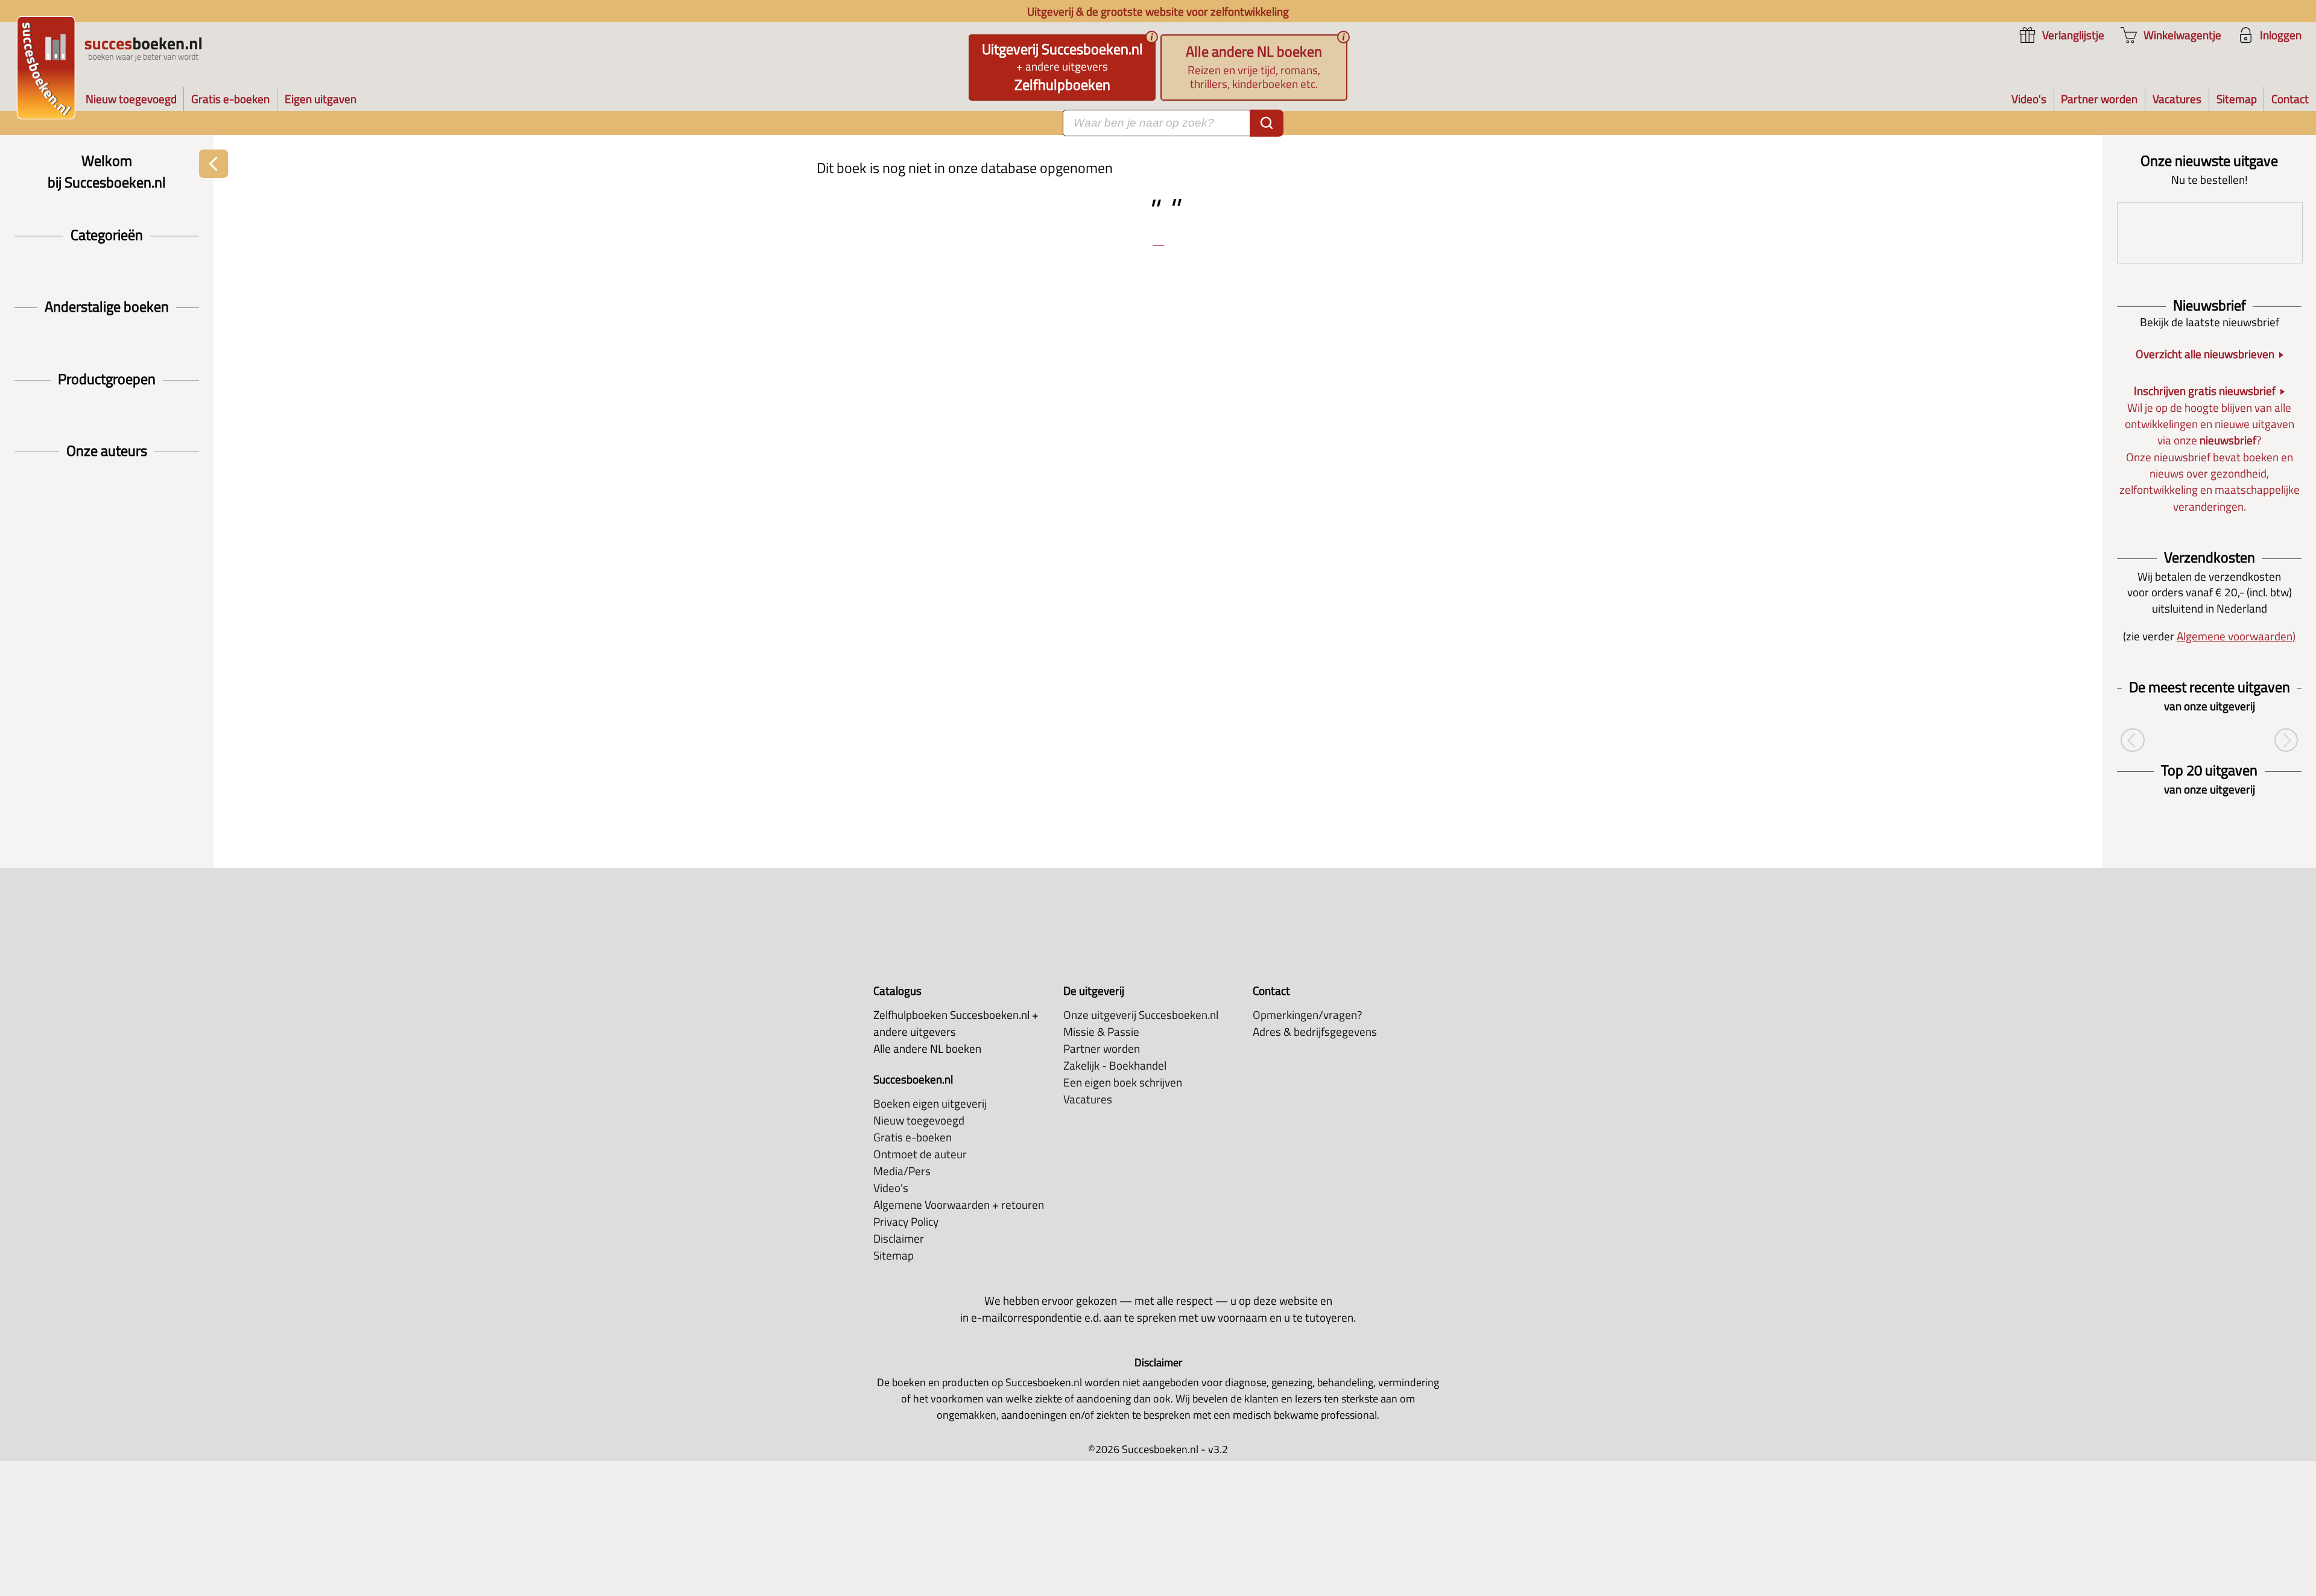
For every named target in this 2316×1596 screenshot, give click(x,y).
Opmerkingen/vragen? (1308, 1015)
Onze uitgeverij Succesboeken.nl (1141, 1015)
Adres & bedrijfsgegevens (1315, 1032)
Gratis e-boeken (913, 1137)
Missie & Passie (1101, 1032)
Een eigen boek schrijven (1123, 1082)
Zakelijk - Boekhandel (1115, 1065)
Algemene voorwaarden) (2236, 636)
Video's (891, 1188)
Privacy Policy (906, 1222)
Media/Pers (902, 1171)
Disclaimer (899, 1238)
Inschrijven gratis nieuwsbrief (2205, 391)
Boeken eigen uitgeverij (930, 1103)
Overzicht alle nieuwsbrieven (2205, 354)
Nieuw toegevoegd (919, 1120)
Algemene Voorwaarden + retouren (959, 1205)
